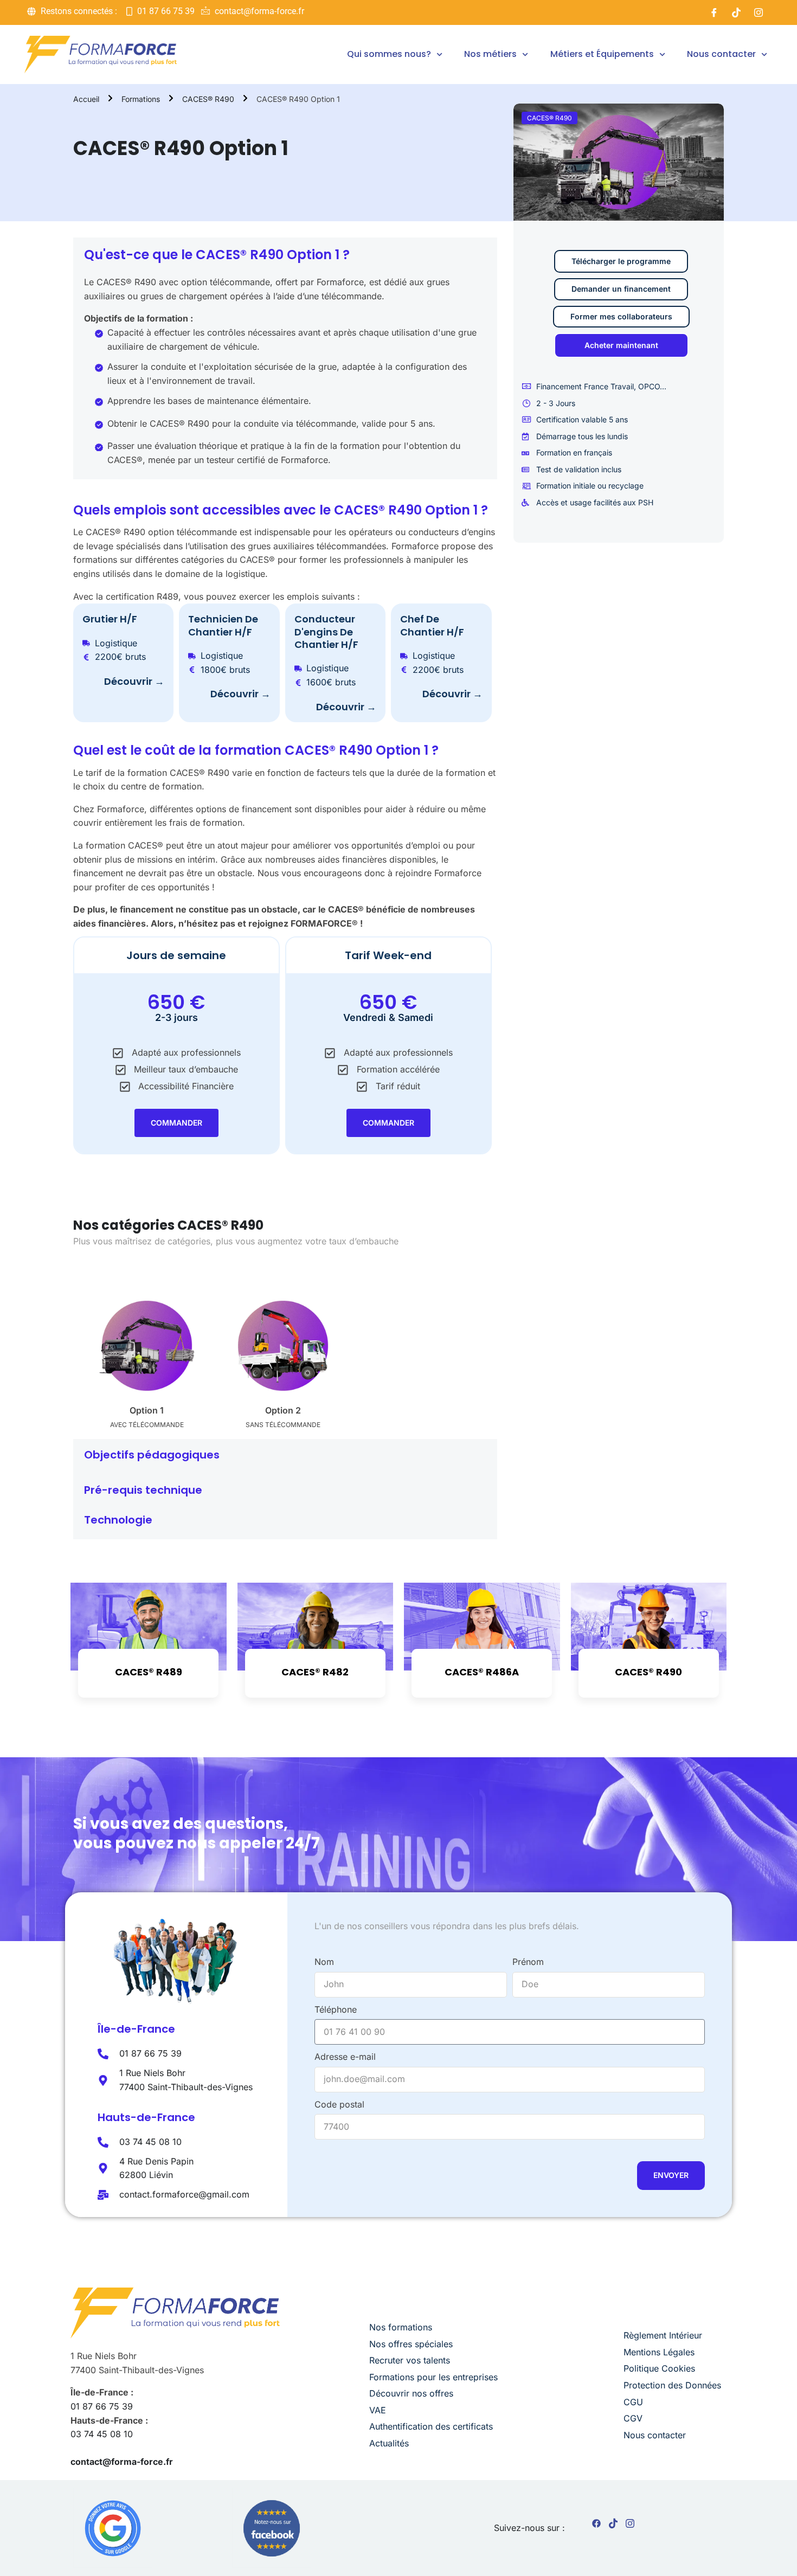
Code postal (339, 2104)
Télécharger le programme (621, 261)
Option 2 (283, 1410)
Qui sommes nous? (389, 54)
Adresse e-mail (345, 2057)
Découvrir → (134, 681)
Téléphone (336, 2009)
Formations (141, 99)
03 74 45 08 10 (102, 2434)
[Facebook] (714, 12)
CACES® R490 (208, 99)
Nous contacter (721, 54)
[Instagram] (759, 12)
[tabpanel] (285, 838)
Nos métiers (490, 54)
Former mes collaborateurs (621, 316)
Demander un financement (621, 289)
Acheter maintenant (621, 345)
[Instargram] (630, 2526)
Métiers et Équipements (602, 54)
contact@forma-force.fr (122, 2462)
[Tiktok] (736, 12)
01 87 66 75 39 (102, 2406)
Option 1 (147, 1410)
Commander (176, 1123)
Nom (324, 1962)
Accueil (86, 99)
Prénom (528, 1962)
